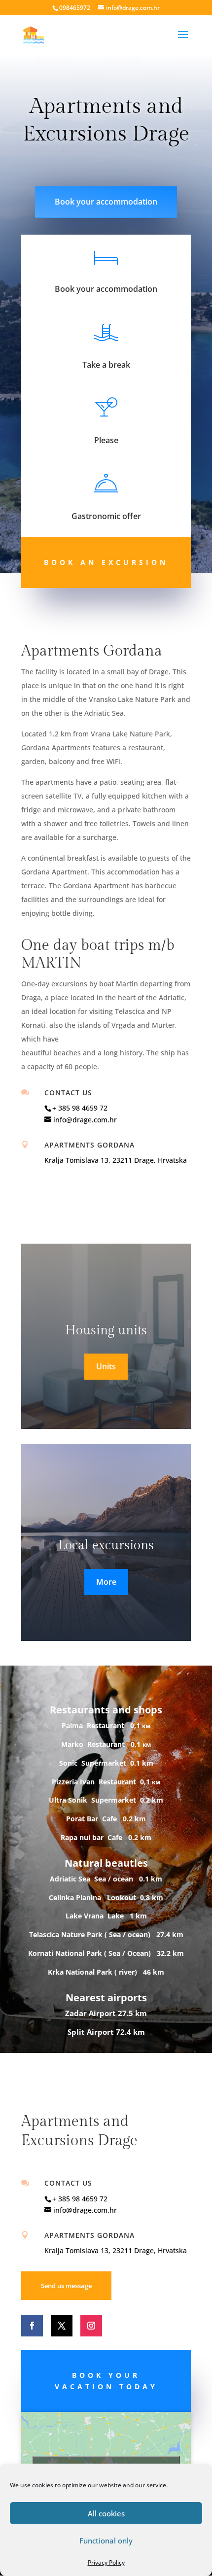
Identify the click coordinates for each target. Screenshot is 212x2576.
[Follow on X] (62, 2326)
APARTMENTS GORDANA (89, 1145)
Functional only (106, 2541)
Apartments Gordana (89, 2235)
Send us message (66, 2286)
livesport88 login (51, 169)
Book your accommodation (106, 202)
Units (106, 1366)
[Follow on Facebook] (32, 2326)
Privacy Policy (106, 2562)
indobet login (153, 169)
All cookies (106, 2513)
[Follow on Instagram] (91, 2326)
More (106, 1582)
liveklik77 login (105, 169)
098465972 (75, 8)
